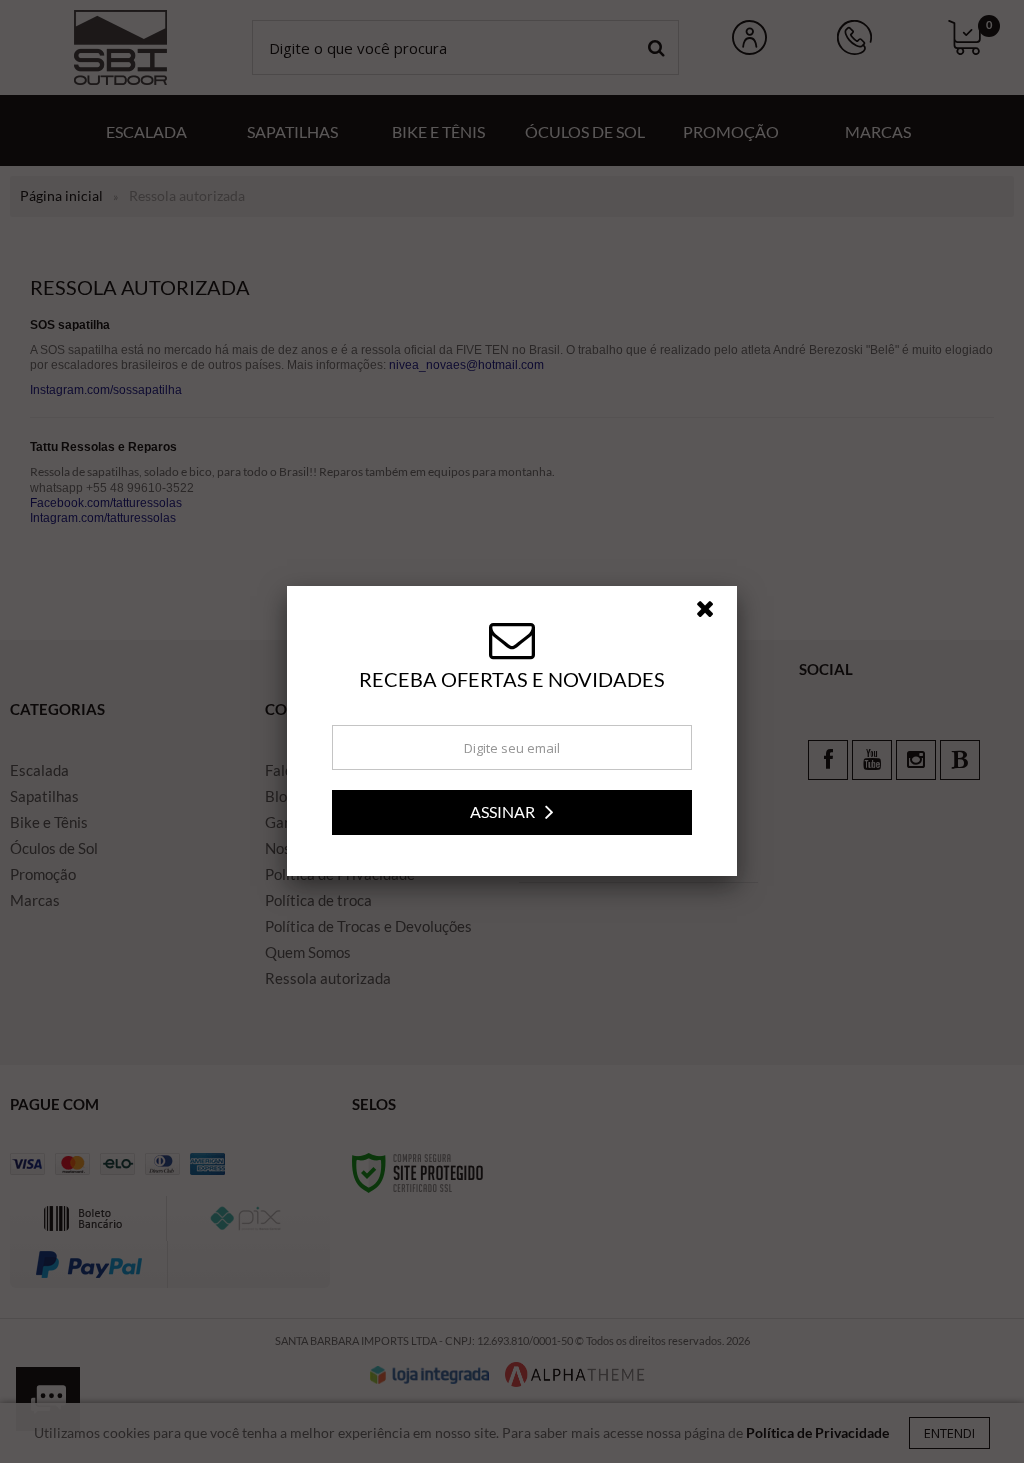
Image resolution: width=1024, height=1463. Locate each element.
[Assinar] (512, 812)
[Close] (714, 614)
